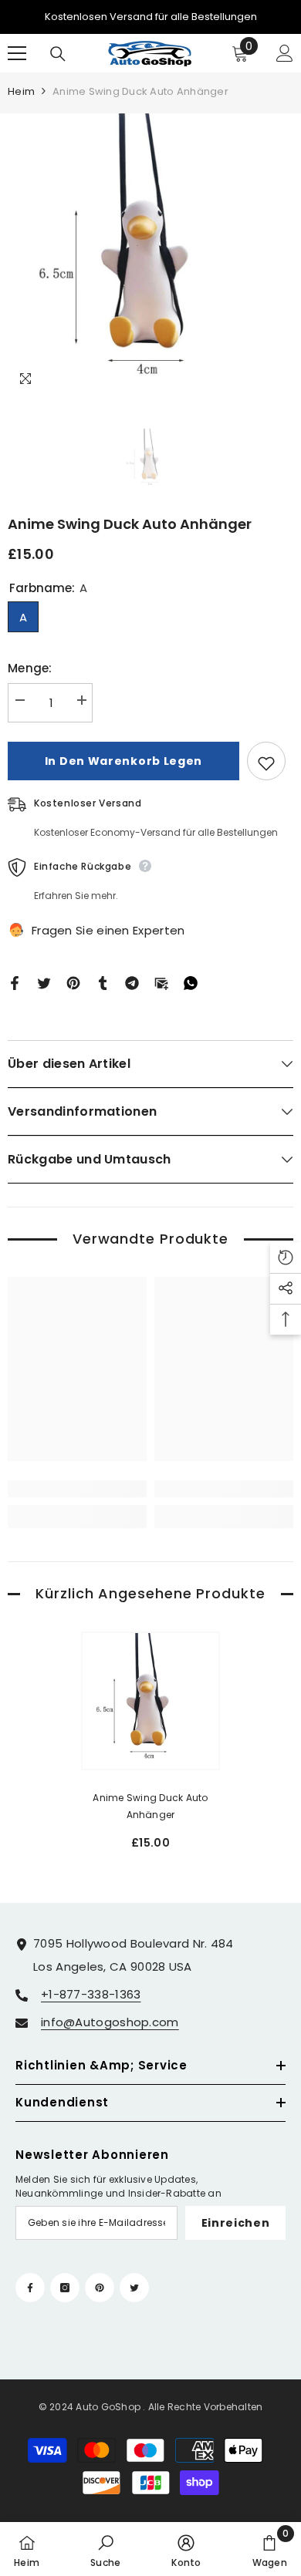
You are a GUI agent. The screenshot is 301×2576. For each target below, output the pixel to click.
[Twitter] (44, 982)
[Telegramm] (132, 982)
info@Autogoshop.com (110, 2022)
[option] (150, 256)
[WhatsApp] (191, 982)
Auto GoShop (108, 2407)
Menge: (30, 668)
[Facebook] (15, 982)
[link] (77, 1489)
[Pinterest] (73, 982)
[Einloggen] (285, 53)
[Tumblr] (103, 982)
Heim (21, 91)
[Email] (161, 982)
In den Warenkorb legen (123, 761)
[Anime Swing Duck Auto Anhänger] (150, 1701)
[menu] (17, 53)
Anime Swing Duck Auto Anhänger (150, 1806)
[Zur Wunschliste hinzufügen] (266, 761)
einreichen (236, 2223)
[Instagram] (65, 2288)
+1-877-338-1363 (91, 1994)
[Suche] (58, 54)
